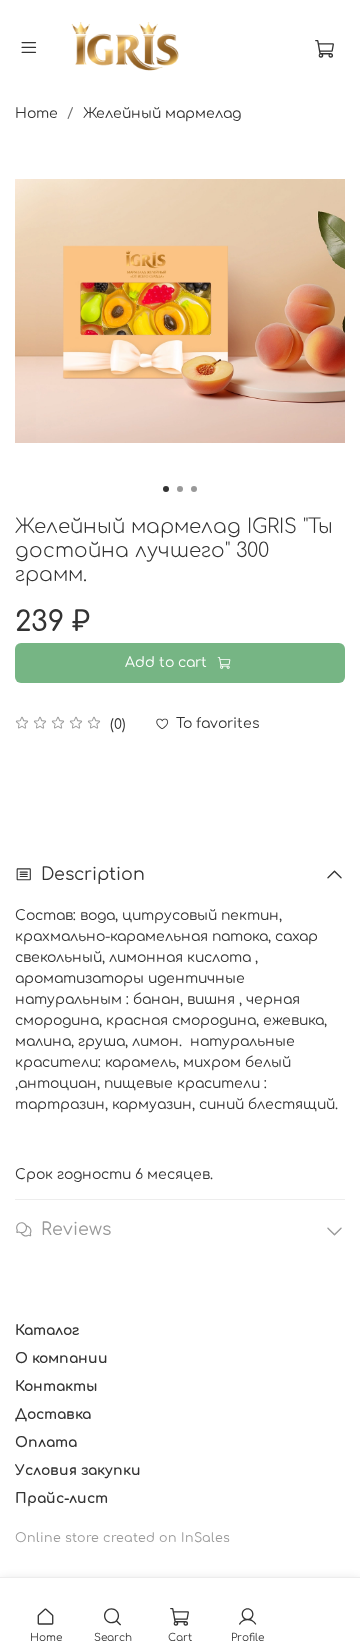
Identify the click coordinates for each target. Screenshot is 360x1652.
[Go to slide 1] (166, 489)
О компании (61, 1358)
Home (36, 113)
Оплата (46, 1442)
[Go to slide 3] (194, 489)
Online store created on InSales (122, 1538)
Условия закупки (78, 1470)
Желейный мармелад (162, 113)
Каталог (47, 1330)
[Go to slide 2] (180, 489)
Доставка (53, 1414)
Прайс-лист (61, 1498)
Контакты (56, 1386)
